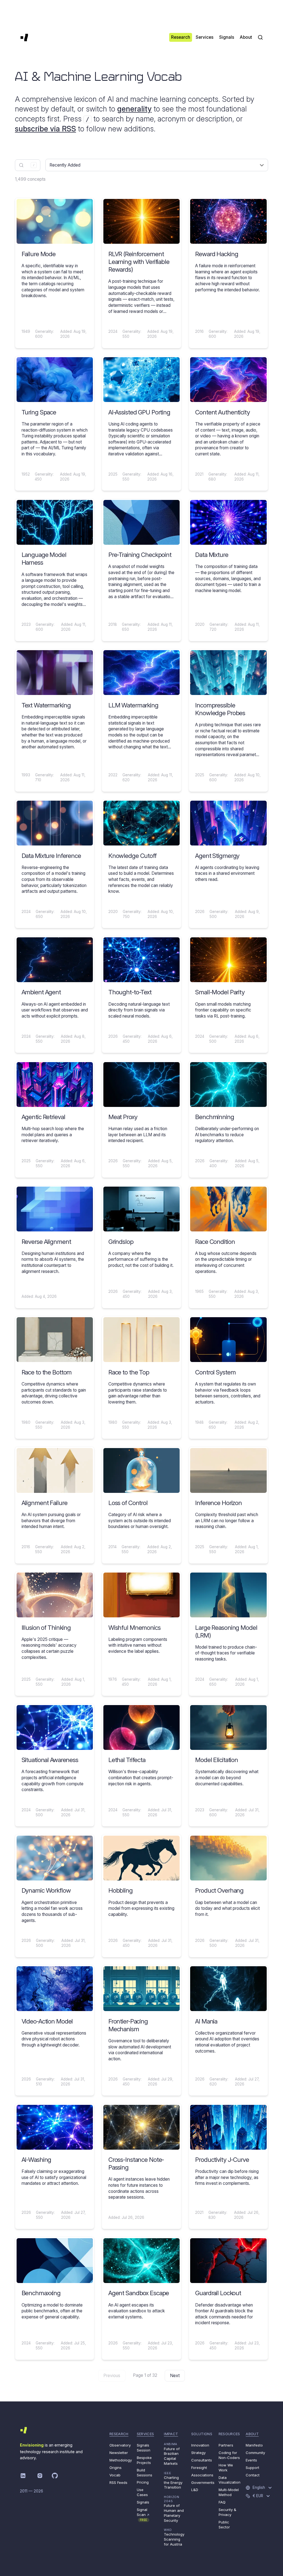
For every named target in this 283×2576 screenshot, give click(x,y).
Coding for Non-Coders (229, 2455)
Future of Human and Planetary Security (174, 2509)
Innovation (200, 2445)
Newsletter (119, 2453)
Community (255, 2453)
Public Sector (224, 2525)
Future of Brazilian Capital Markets (172, 2454)
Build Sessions (145, 2473)
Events (251, 2460)
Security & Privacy (227, 2512)
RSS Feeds (118, 2482)
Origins (116, 2468)
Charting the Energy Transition (173, 2480)
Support (252, 2468)
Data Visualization (230, 2480)
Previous (112, 2376)
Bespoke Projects (144, 2460)
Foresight (199, 2468)
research (119, 2434)
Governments (203, 2482)
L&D (195, 2490)
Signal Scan (143, 2514)
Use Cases (142, 2492)
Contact (253, 2475)
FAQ (222, 2502)
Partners (226, 2445)
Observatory (120, 2445)
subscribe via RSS (45, 129)
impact (171, 2434)
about (252, 2434)
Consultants (202, 2460)
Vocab (115, 2475)
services (146, 2434)
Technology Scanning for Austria (174, 2537)
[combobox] (28, 165)
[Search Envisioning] (260, 37)
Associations (202, 2475)
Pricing (143, 2482)
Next (175, 2376)
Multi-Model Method (229, 2492)
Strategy (198, 2453)
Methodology (121, 2460)
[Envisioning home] (24, 37)
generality (134, 109)
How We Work (226, 2468)
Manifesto (254, 2445)
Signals (143, 2502)
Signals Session (144, 2448)
